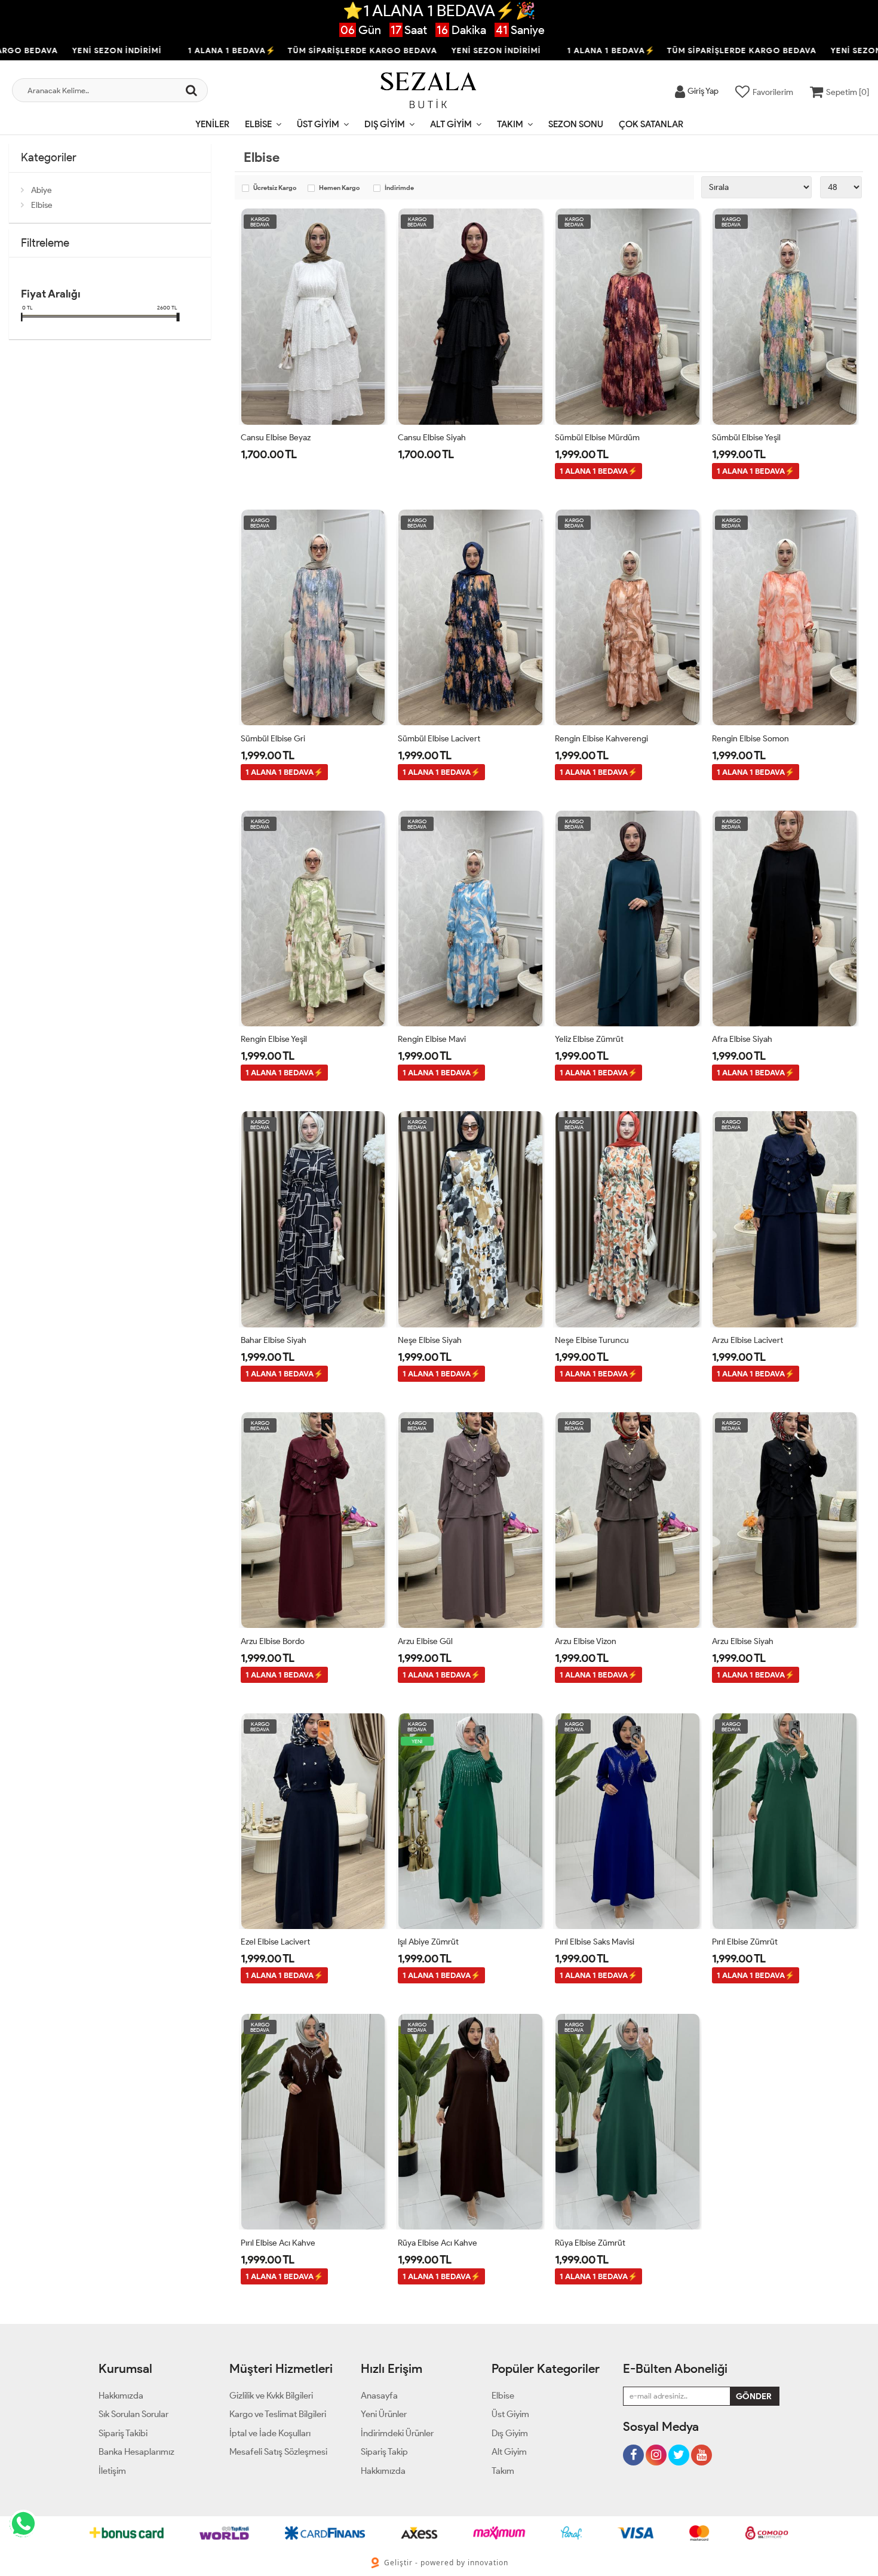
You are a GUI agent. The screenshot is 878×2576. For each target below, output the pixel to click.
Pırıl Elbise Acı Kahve (278, 2243)
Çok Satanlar (651, 124)
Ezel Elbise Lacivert (275, 1942)
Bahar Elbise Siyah (274, 1340)
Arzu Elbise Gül (425, 1641)
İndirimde (399, 188)
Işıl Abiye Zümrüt (428, 1942)
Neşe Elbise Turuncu (592, 1340)
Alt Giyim (451, 124)
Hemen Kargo (339, 188)
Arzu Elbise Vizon (586, 1641)
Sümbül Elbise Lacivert (439, 739)
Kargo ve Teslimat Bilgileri (278, 2414)
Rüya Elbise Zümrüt (590, 2243)
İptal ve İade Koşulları (270, 2433)
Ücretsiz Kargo (275, 188)
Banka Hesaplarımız (136, 2452)
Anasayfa (379, 2396)
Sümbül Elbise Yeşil (746, 438)
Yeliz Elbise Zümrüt (589, 1039)
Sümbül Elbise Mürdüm (597, 438)
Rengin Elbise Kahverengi (601, 739)
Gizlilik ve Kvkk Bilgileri (271, 2396)
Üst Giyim (318, 124)
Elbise (258, 124)
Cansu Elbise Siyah (432, 438)
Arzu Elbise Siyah (743, 1641)
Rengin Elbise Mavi (432, 1039)
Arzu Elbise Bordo (273, 1641)
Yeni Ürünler (384, 2414)
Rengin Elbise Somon (750, 739)
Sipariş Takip (384, 2452)
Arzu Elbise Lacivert (747, 1340)
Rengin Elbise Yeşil (274, 1039)
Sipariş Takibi (123, 2433)
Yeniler (212, 124)
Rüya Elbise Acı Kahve (438, 2243)
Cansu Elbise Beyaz (276, 438)
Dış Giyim (385, 124)
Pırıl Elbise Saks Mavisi (595, 1942)
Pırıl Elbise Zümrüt (745, 1942)
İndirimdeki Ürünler (397, 2433)
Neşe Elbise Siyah (430, 1340)
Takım (510, 124)
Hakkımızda (121, 2396)
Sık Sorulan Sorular (133, 2414)
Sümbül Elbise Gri (273, 739)
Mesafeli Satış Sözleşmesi (278, 2452)
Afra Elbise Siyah (742, 1039)
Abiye (42, 190)
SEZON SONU (576, 124)
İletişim (112, 2471)
